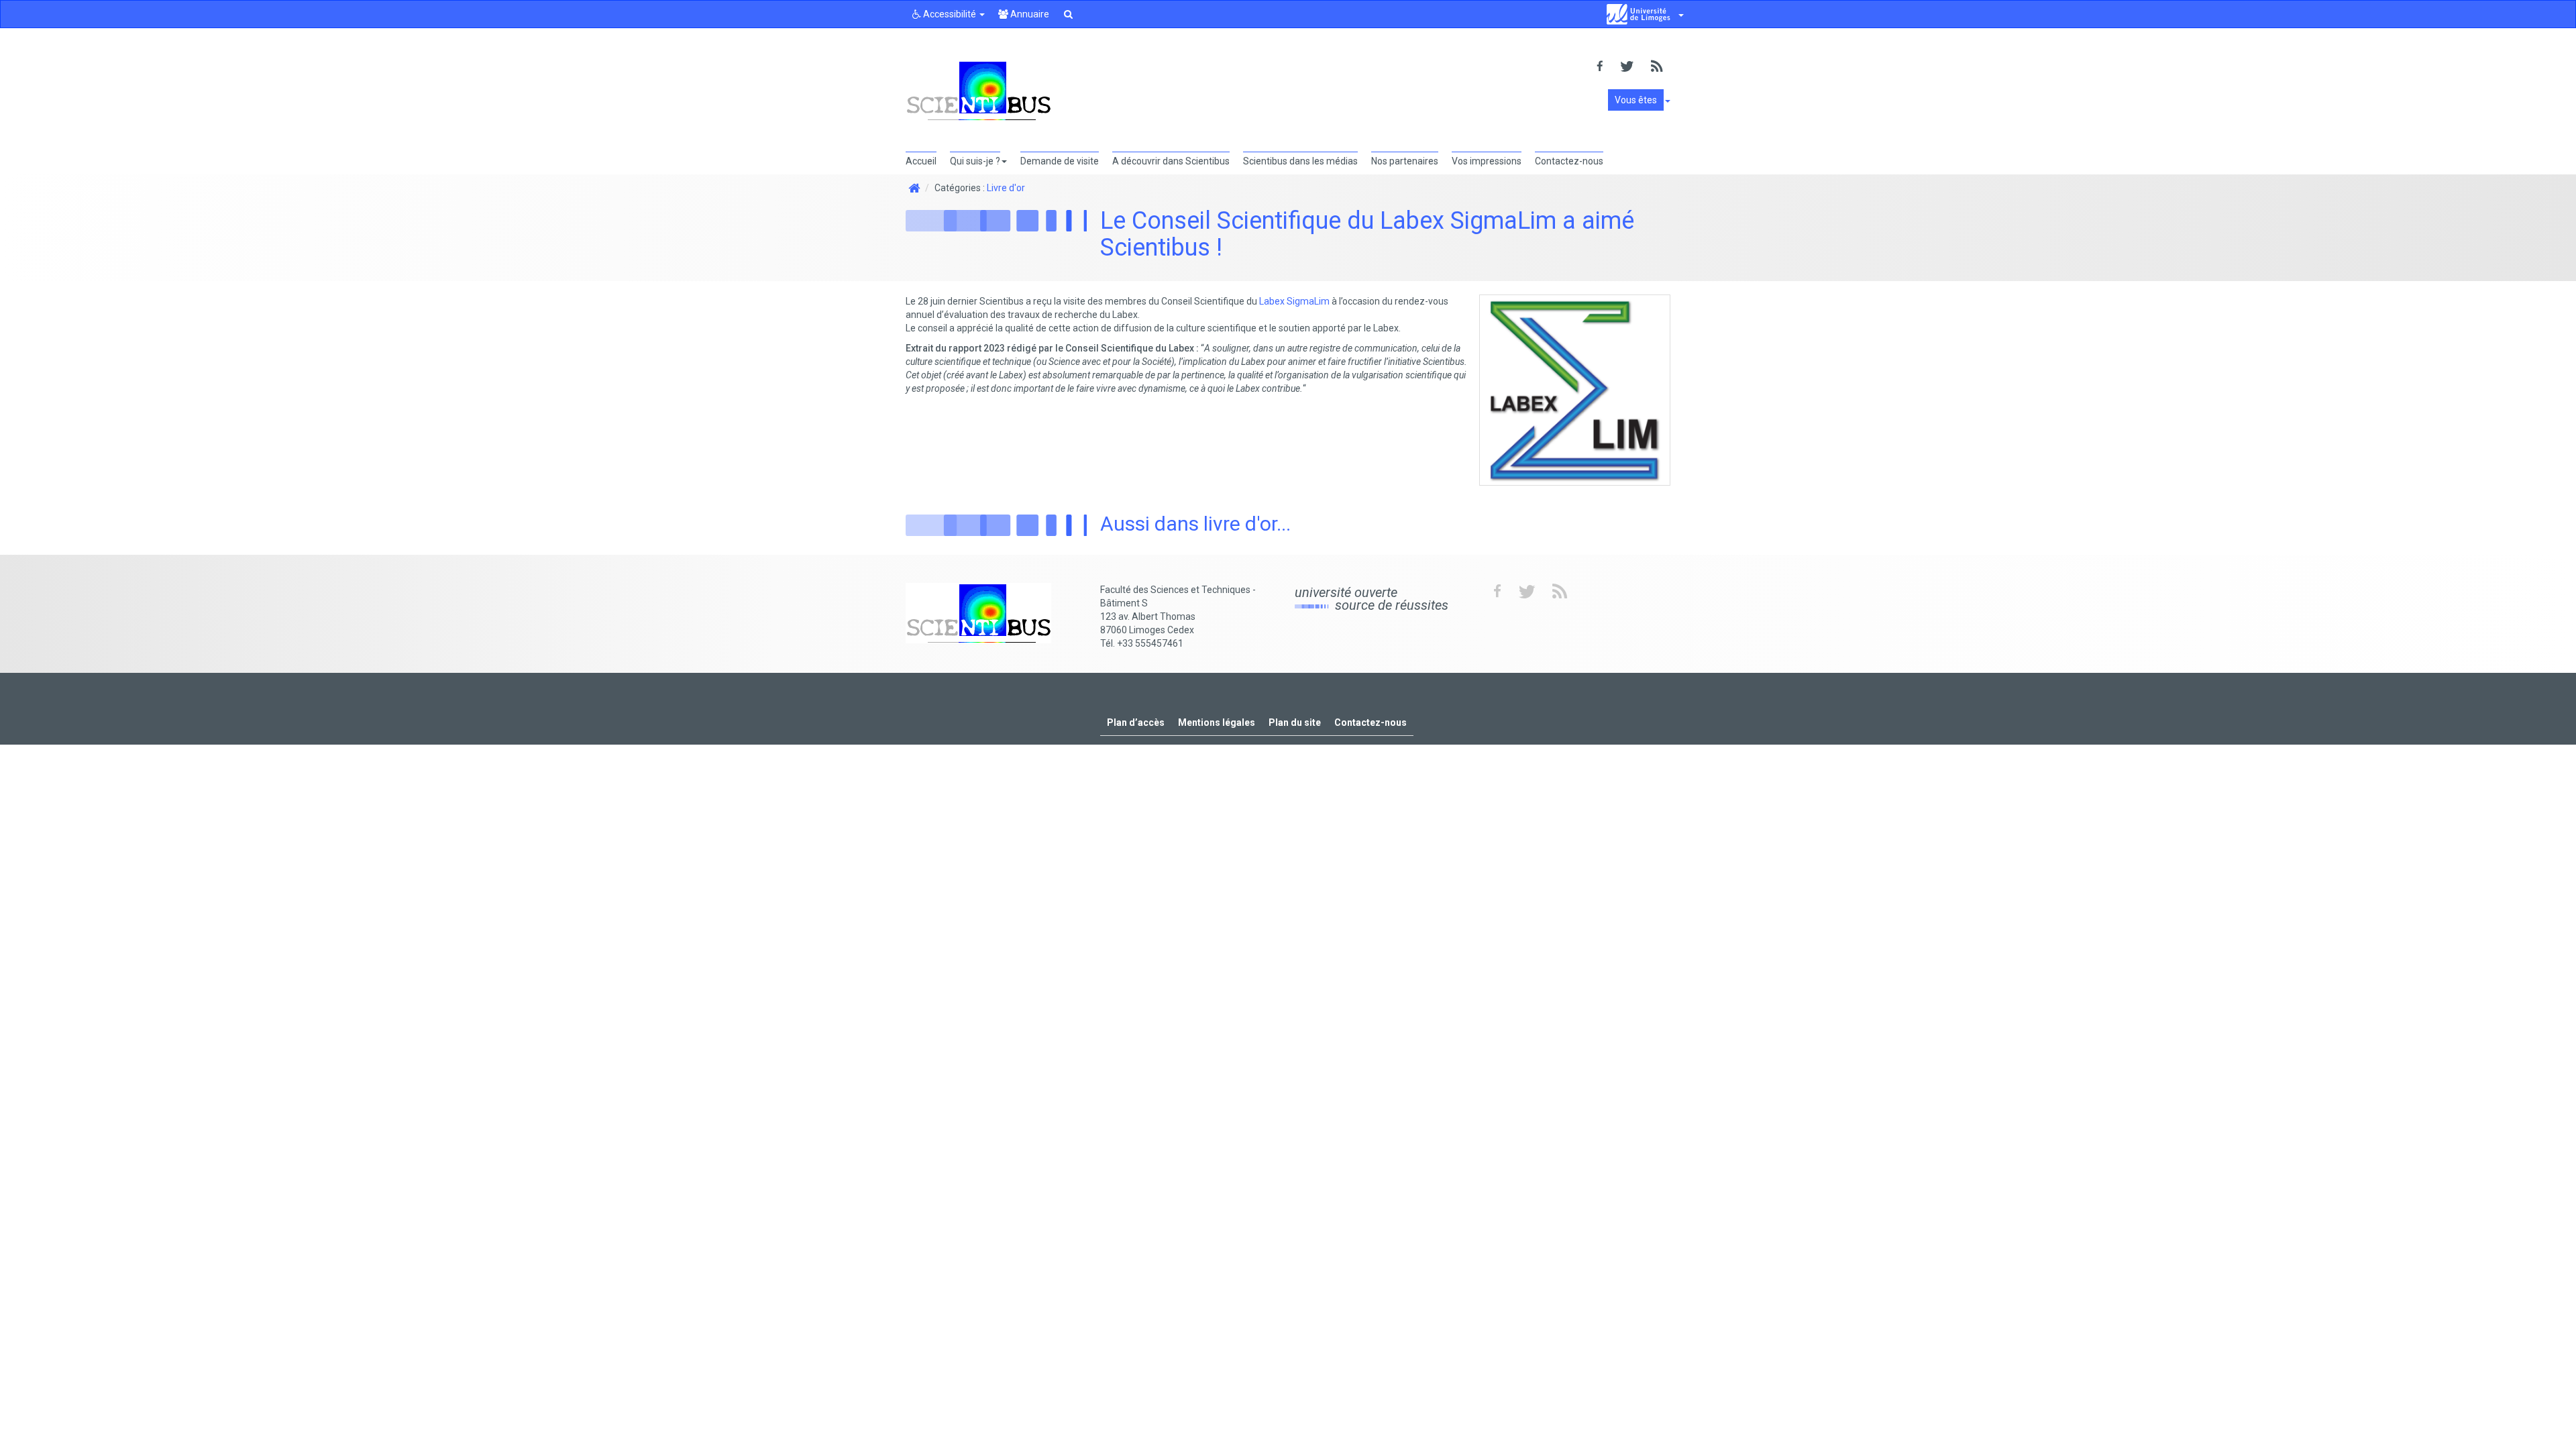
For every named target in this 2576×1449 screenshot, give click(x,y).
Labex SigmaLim (1294, 301)
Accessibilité (950, 14)
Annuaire (1029, 14)
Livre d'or (1006, 188)
